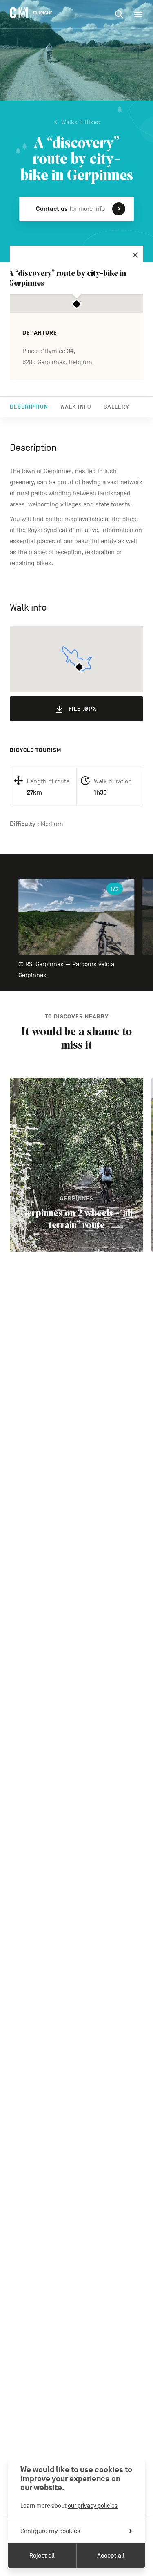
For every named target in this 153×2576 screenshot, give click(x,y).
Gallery (116, 407)
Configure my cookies (50, 2531)
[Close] (135, 255)
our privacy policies (93, 2506)
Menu (138, 14)
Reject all (42, 2556)
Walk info (76, 407)
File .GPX (83, 709)
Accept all (111, 2556)
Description (29, 407)
